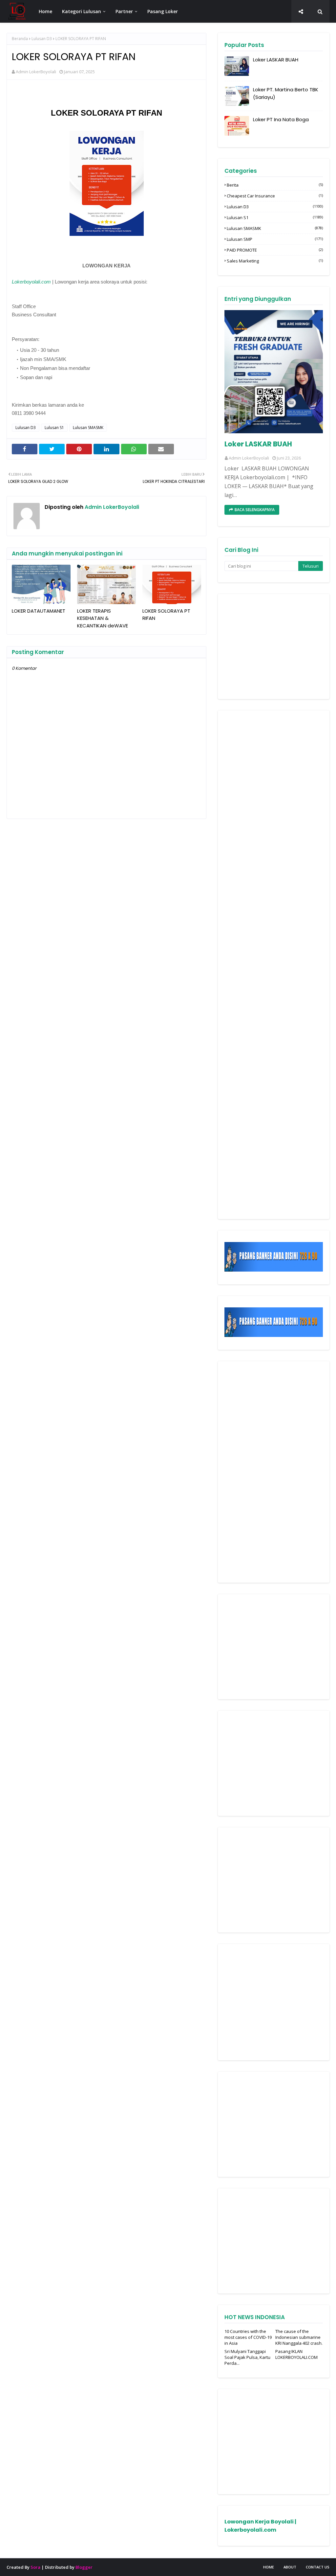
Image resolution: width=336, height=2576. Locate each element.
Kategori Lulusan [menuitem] (82, 11)
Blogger (84, 2567)
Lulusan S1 (54, 428)
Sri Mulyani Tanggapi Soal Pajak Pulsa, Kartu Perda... (247, 2357)
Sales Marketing (275, 261)
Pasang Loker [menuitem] (163, 11)
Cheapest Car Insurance (275, 196)
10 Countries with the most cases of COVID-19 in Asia (248, 2337)
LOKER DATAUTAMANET (39, 611)
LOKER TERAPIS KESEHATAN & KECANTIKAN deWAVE (103, 618)
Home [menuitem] (45, 11)
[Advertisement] (274, 646)
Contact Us (318, 2567)
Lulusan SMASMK (88, 428)
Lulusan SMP (275, 239)
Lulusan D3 (42, 39)
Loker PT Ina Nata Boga (281, 119)
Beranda (20, 39)
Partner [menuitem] (124, 11)
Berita (275, 185)
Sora (35, 2567)
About (290, 2567)
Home (269, 2567)
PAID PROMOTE (275, 250)
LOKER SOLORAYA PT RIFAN (166, 615)
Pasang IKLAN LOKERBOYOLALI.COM (296, 2354)
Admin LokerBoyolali (36, 72)
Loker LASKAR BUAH (276, 60)
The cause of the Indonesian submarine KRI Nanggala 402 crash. (299, 2337)
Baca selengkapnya (255, 510)
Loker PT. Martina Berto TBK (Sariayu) (286, 93)
